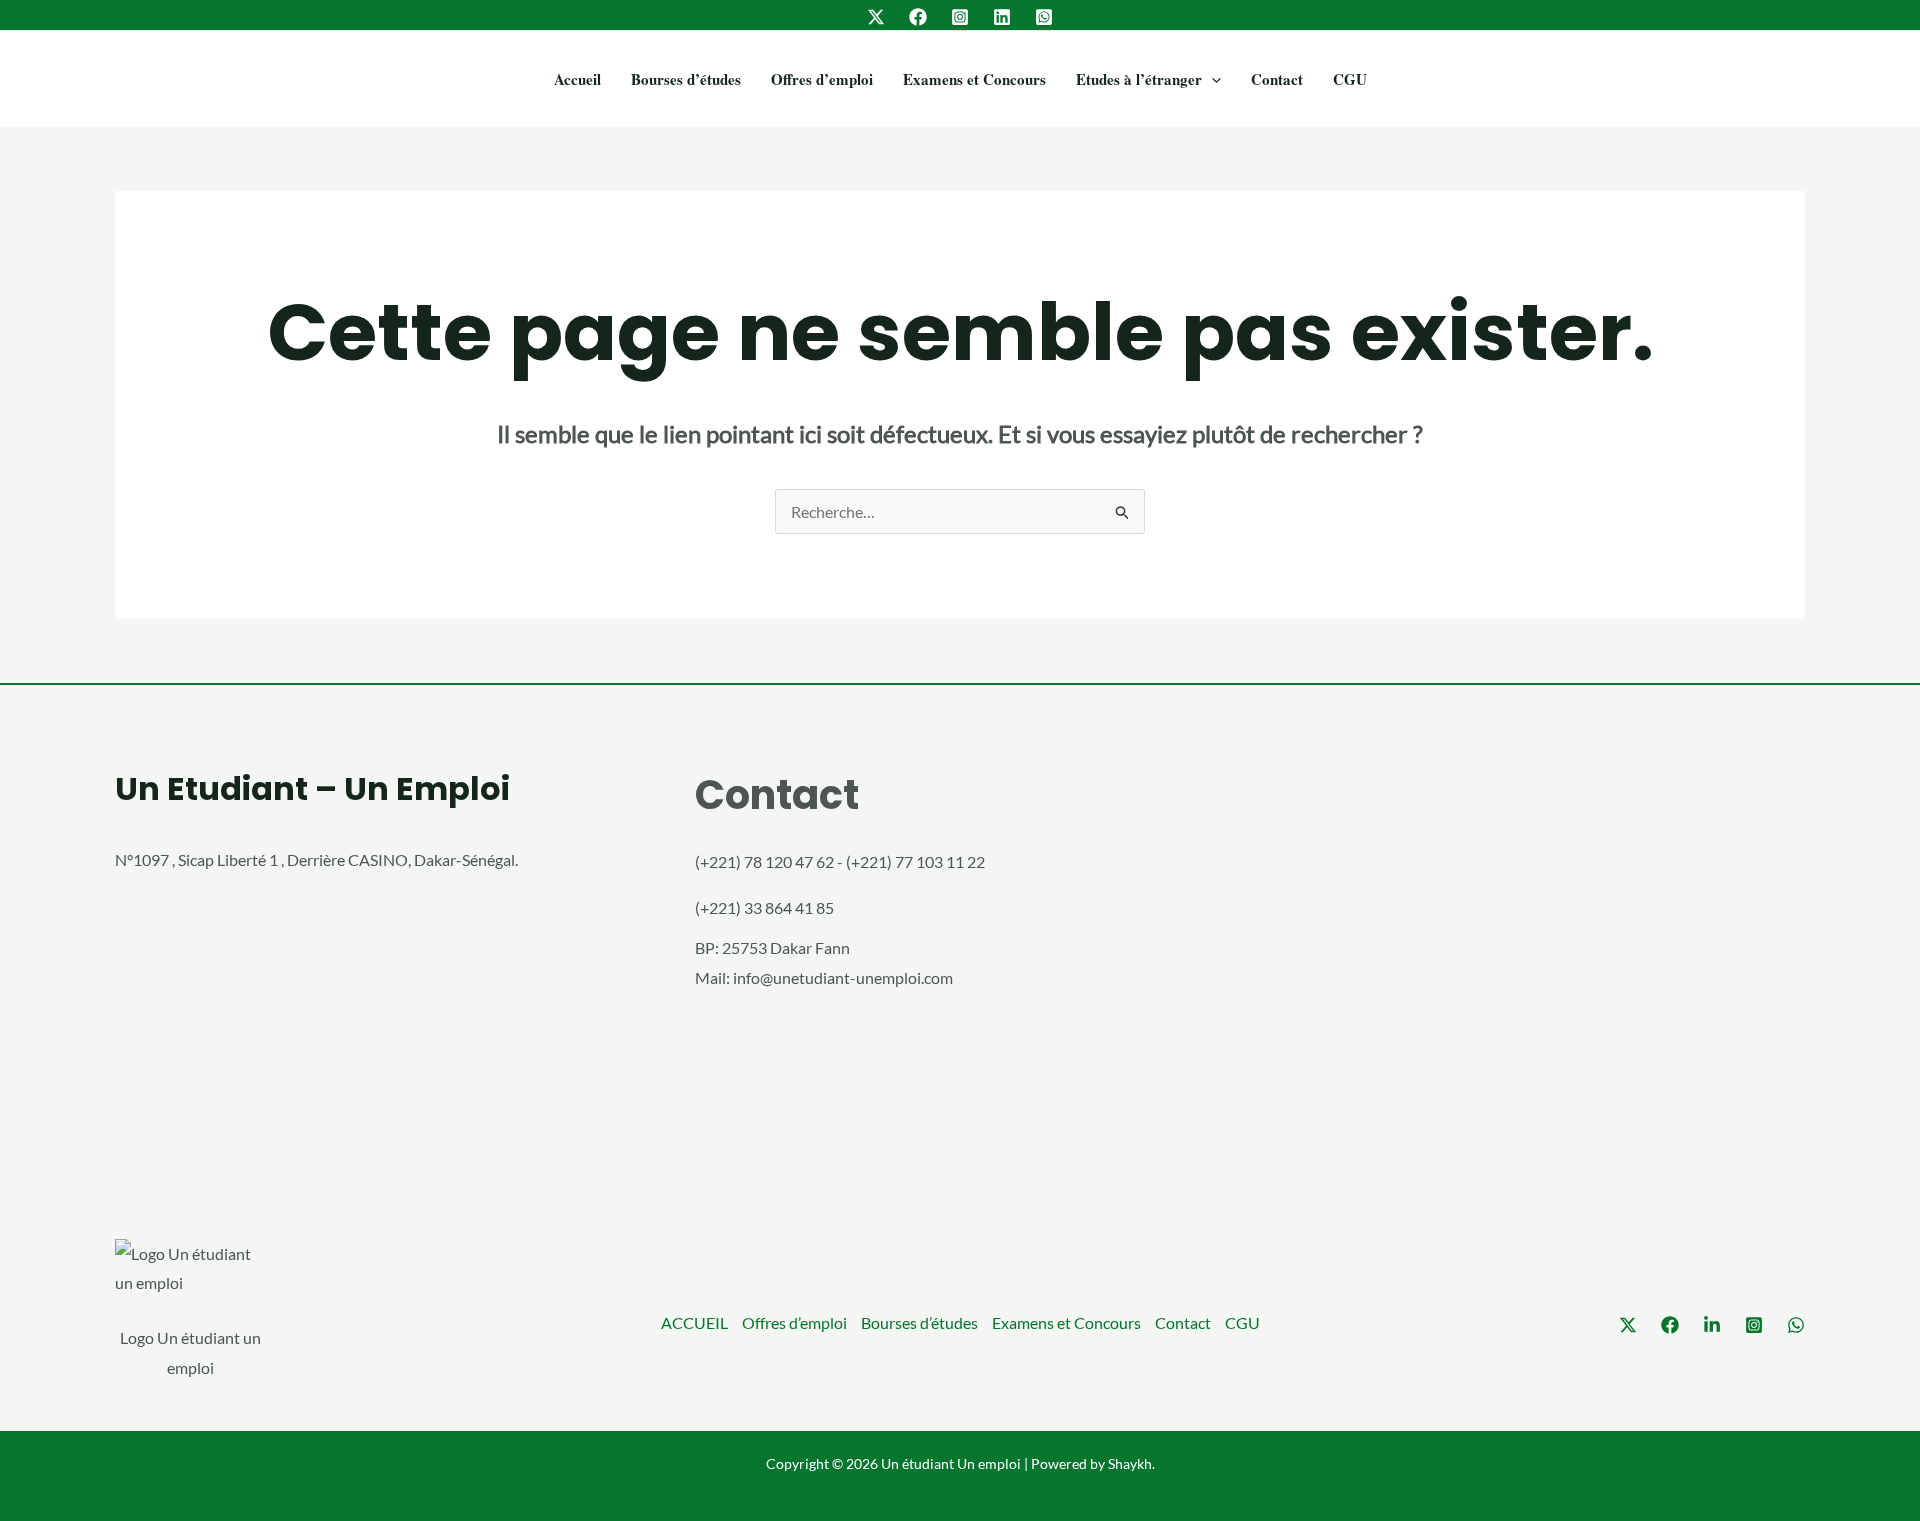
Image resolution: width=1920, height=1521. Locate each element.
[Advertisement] (1540, 965)
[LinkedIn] (1002, 17)
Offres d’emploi (822, 79)
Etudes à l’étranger (1139, 79)
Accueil (577, 79)
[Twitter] (876, 17)
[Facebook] (918, 17)
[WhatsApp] (1044, 17)
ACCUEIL (694, 1322)
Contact (1277, 79)
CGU (1350, 79)
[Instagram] (960, 17)
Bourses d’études (686, 79)
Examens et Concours (974, 79)
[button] (1211, 79)
